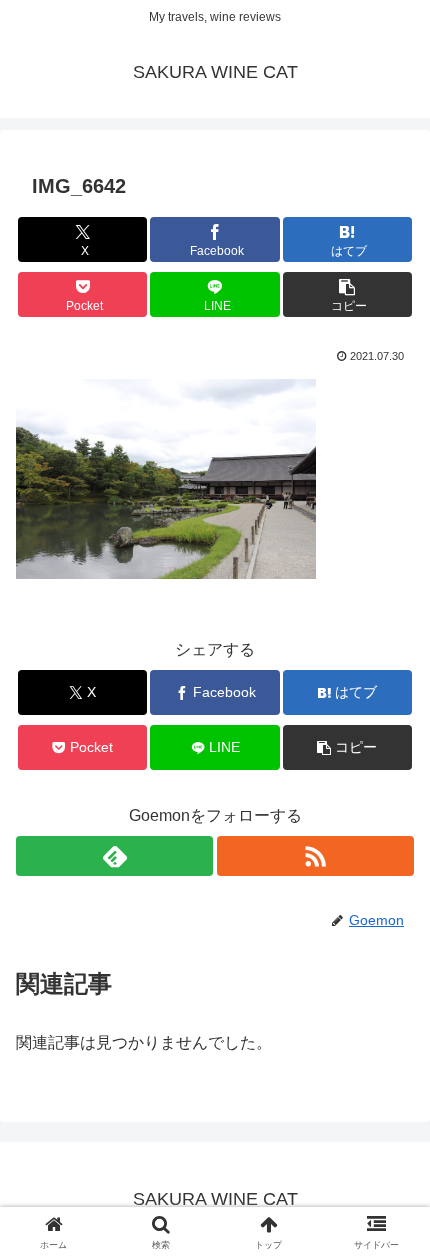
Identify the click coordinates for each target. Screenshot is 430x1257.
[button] (347, 294)
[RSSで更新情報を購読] (315, 856)
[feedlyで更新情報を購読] (114, 856)
